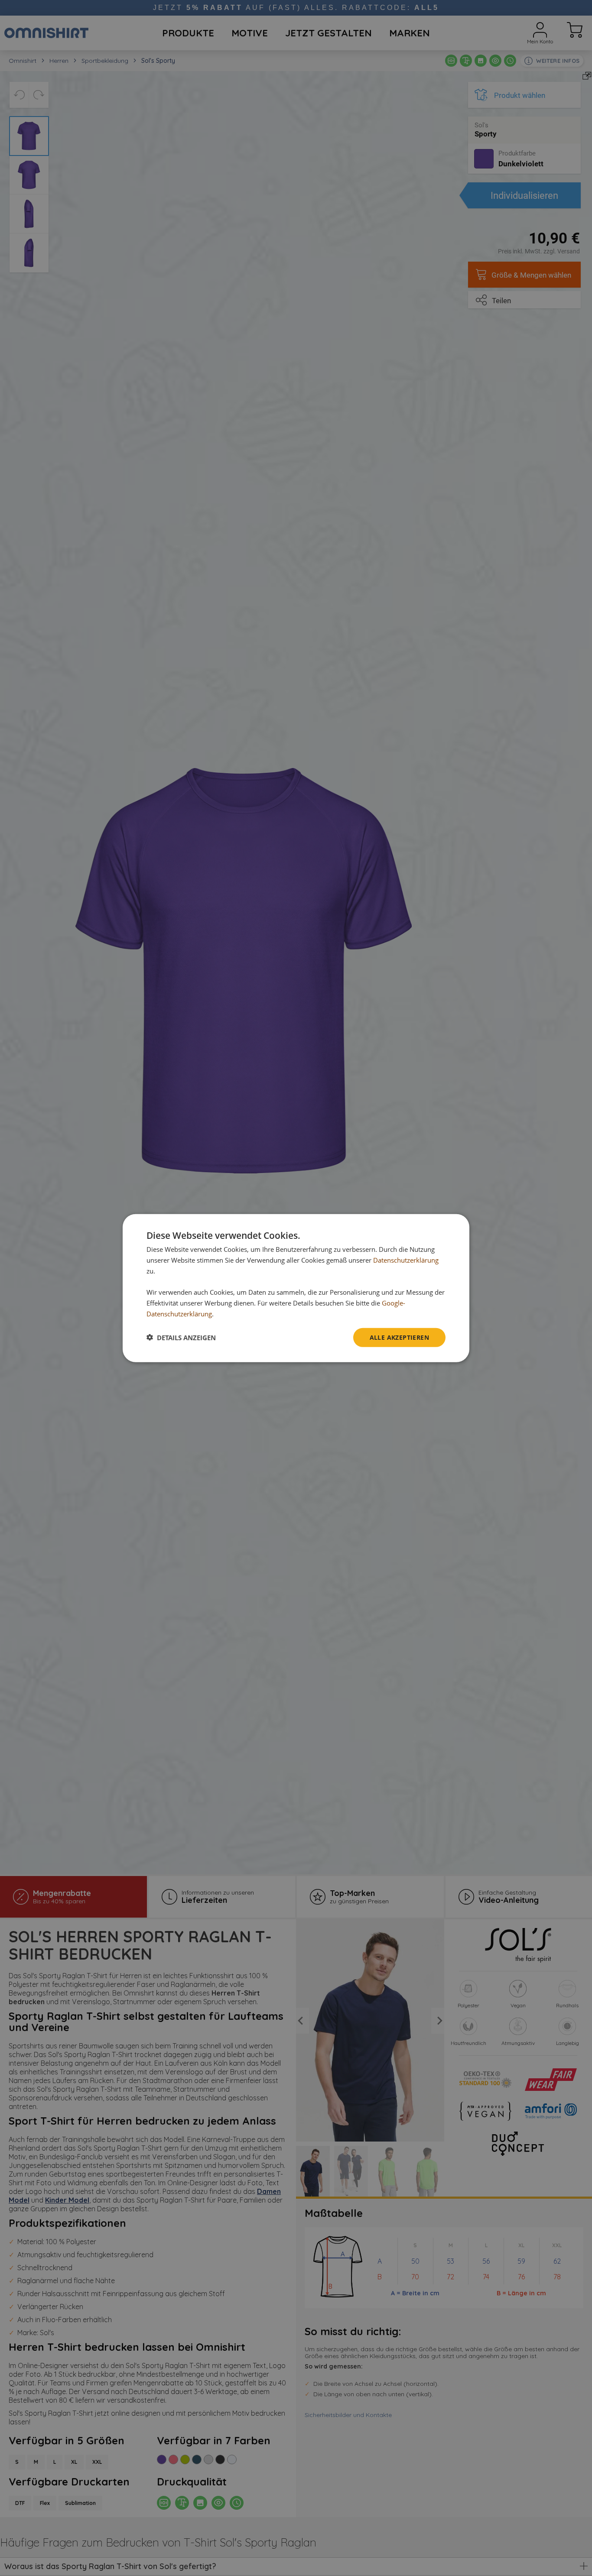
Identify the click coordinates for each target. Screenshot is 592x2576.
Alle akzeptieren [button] (399, 1337)
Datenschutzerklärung (406, 1260)
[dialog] (296, 1288)
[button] (181, 1337)
